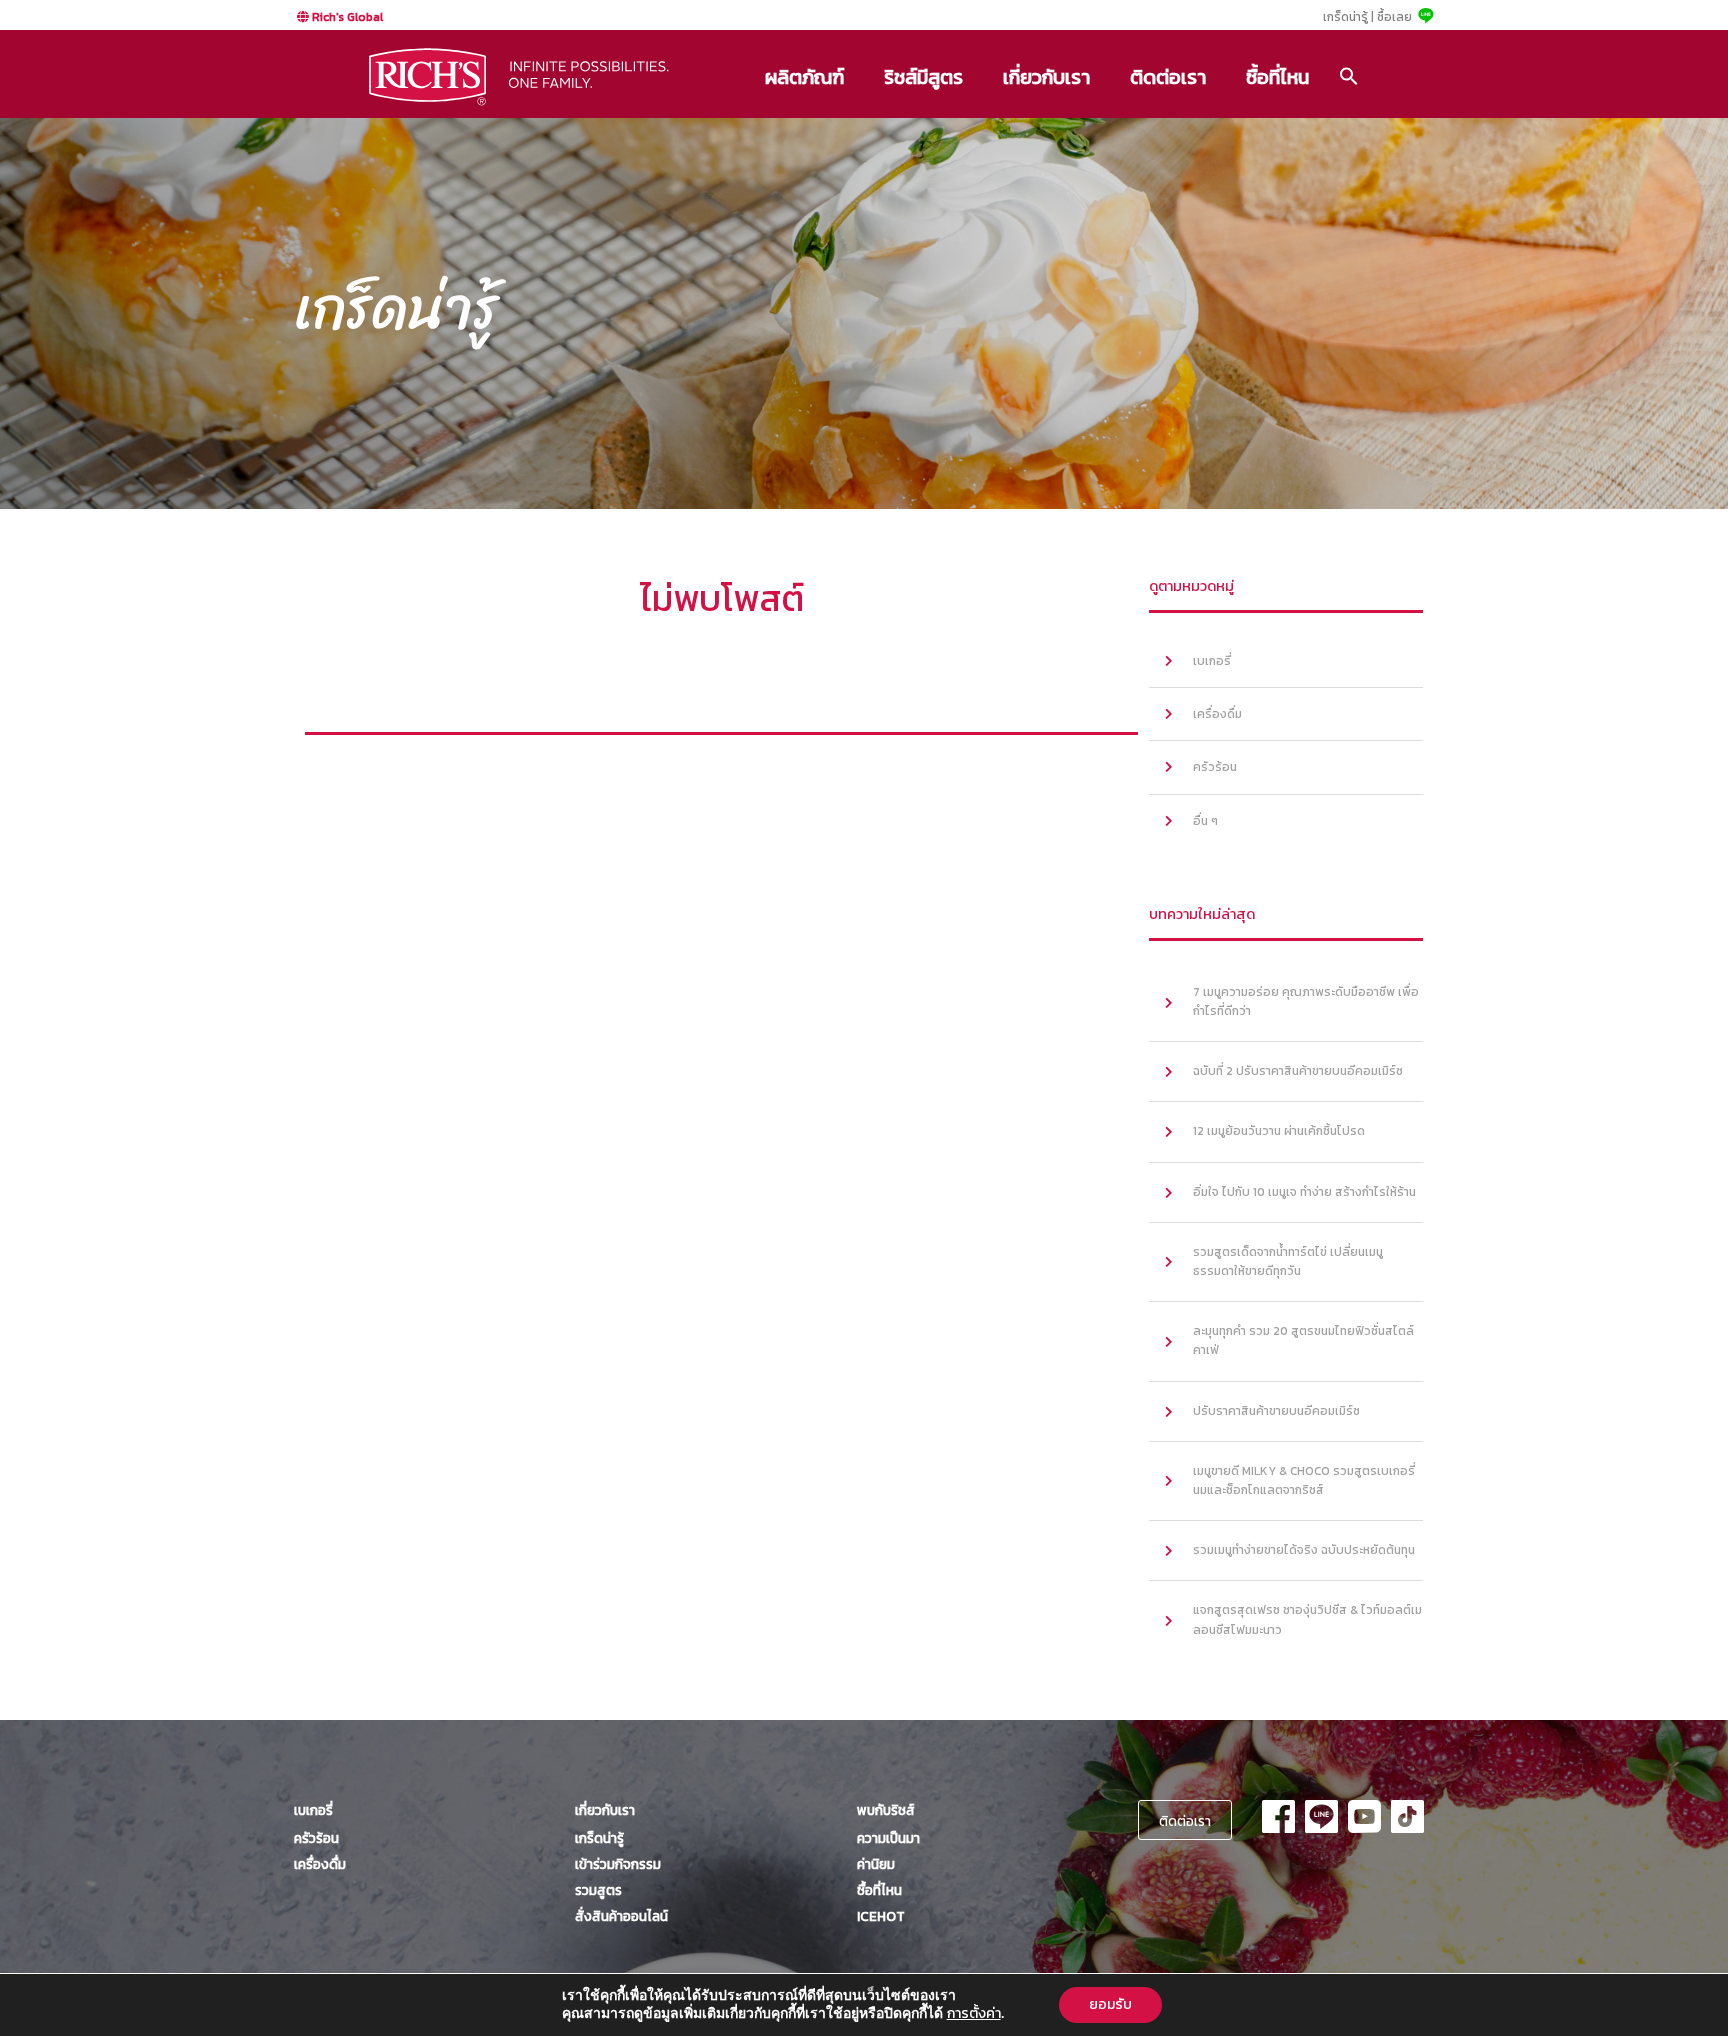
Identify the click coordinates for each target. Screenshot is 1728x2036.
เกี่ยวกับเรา (1046, 77)
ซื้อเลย (1394, 17)
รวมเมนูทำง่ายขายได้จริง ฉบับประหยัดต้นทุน (1304, 1550)
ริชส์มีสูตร (923, 77)
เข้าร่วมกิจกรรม (618, 1864)
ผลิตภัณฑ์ (804, 77)
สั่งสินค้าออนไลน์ (621, 1916)
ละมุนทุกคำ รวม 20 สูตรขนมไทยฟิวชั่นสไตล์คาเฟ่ (1303, 1340)
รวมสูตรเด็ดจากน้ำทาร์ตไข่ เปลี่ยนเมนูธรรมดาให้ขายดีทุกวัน (1288, 1261)
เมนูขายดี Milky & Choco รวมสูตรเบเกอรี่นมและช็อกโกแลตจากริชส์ (1304, 1480)
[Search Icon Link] (1349, 76)
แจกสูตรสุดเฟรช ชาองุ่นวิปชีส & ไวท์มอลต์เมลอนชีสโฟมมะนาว (1307, 1619)
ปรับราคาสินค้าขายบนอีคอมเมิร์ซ (1276, 1411)
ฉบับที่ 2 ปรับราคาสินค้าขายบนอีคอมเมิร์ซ (1298, 1071)
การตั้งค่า (974, 2014)
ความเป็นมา (888, 1838)
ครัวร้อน (1215, 767)
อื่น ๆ (1205, 821)
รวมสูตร (598, 1890)
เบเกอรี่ (1212, 661)
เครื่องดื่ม (1217, 714)
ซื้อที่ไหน (1277, 77)
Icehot (881, 1916)
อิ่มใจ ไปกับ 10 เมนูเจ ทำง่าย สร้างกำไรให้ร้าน (1304, 1192)
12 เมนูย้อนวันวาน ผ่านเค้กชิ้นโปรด (1279, 1131)
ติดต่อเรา (1168, 77)
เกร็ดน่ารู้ (599, 1838)
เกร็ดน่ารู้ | (1348, 17)
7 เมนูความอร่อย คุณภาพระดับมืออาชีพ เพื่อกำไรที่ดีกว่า (1306, 1001)
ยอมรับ (1110, 2004)
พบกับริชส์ (886, 1810)
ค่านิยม (876, 1864)
